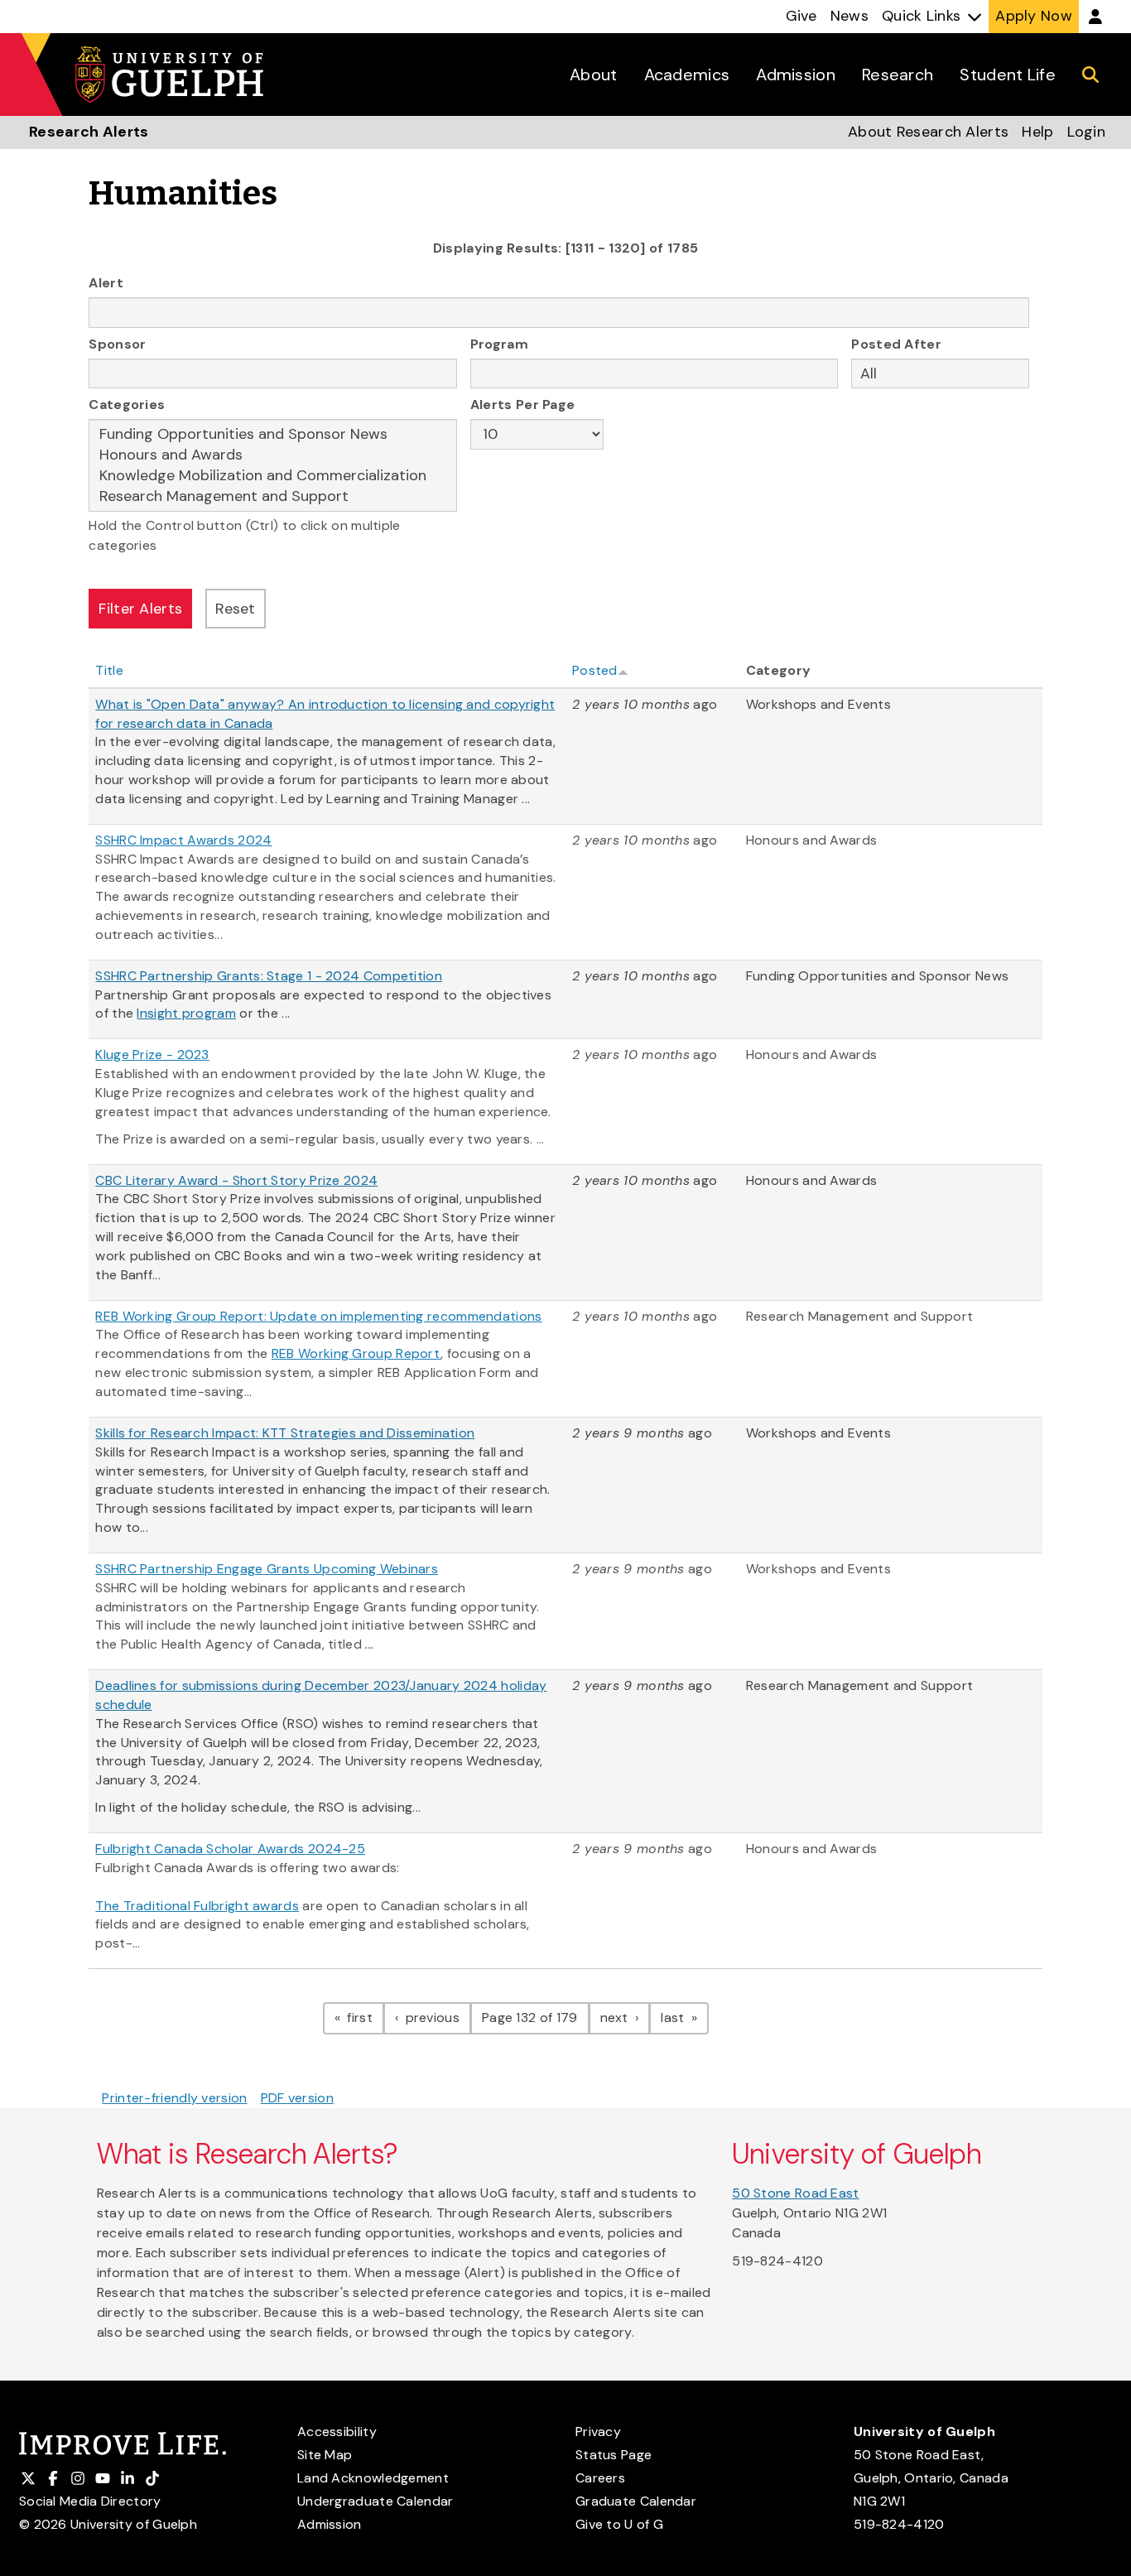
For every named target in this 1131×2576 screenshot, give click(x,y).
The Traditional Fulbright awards (197, 1906)
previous (436, 2017)
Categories (127, 404)
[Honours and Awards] (273, 455)
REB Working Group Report (356, 1353)
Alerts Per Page (523, 404)
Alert (106, 283)
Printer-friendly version (174, 2098)
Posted (595, 670)
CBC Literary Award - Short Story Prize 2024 (236, 1180)
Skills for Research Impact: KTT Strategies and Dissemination (285, 1433)
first (364, 2017)
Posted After (896, 344)
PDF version (297, 2098)
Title (109, 670)
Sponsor (117, 344)
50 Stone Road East (795, 2193)
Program (499, 344)
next (626, 2017)
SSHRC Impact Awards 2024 (183, 840)
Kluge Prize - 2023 (152, 1054)
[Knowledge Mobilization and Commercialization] (273, 476)
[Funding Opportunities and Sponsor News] (273, 434)
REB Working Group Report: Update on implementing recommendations (318, 1316)
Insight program (186, 1013)
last (685, 2017)
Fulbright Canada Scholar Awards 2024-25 (230, 1849)
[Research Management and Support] (273, 496)
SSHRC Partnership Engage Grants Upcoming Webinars (267, 1569)
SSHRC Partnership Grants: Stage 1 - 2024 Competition (269, 976)
